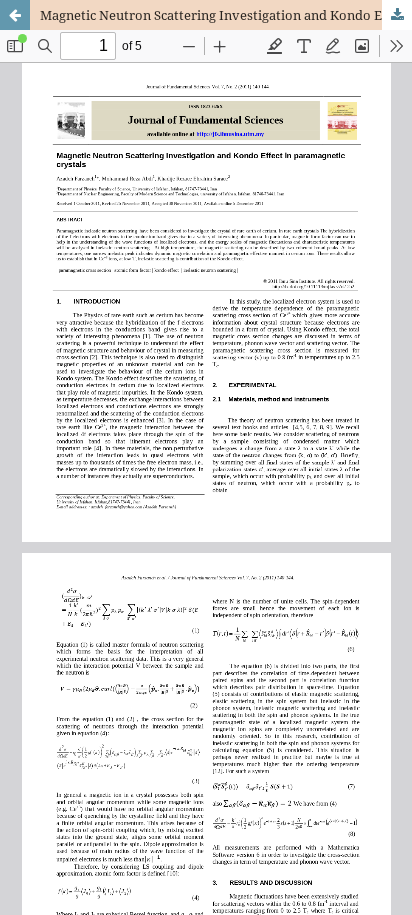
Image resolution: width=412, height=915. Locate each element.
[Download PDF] (397, 15)
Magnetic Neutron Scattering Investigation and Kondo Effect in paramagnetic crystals (226, 15)
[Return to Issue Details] (15, 15)
